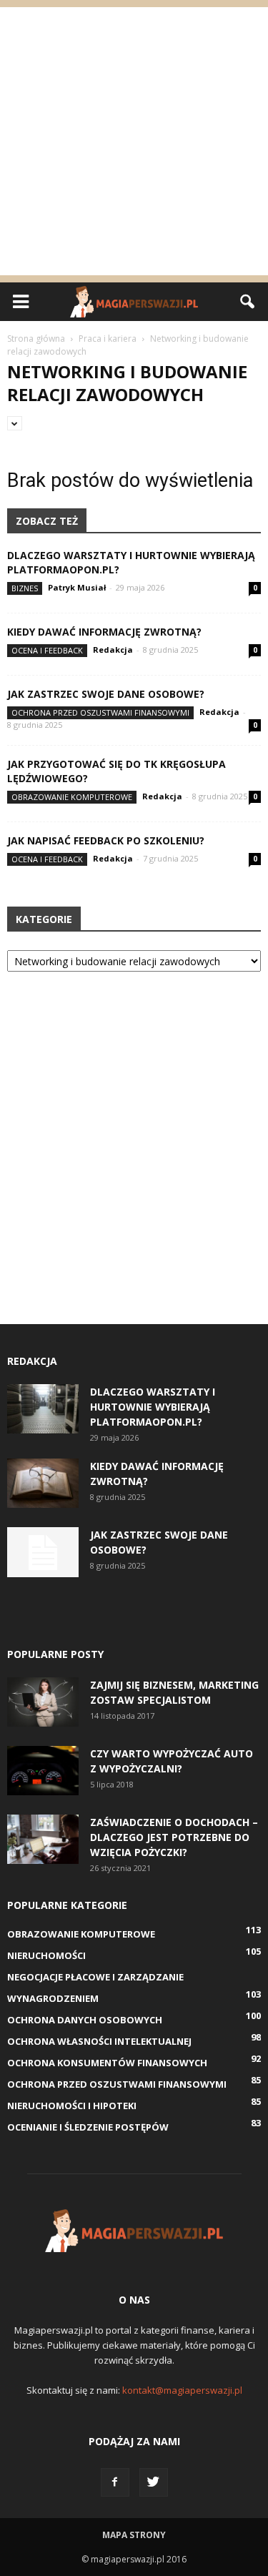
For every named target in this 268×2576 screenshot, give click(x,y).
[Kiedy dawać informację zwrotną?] (43, 1483)
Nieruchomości (46, 1955)
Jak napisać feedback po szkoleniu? (106, 840)
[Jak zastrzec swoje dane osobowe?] (43, 1552)
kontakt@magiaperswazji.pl (182, 2390)
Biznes (25, 588)
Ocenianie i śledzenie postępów (88, 2127)
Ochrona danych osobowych (85, 2020)
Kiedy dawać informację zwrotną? (104, 632)
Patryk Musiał (77, 587)
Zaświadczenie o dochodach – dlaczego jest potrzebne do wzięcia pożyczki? (174, 1837)
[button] (248, 302)
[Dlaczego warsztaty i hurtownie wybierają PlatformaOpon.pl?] (43, 1409)
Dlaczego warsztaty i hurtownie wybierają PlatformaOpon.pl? (153, 1407)
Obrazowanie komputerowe (72, 797)
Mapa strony (134, 2535)
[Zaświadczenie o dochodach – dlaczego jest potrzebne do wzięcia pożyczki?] (43, 1839)
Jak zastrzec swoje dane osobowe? (106, 694)
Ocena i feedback (47, 650)
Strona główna (36, 339)
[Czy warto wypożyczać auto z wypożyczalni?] (43, 1771)
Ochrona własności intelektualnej (99, 2041)
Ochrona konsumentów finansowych (107, 2063)
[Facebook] (115, 2482)
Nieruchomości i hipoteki (72, 2106)
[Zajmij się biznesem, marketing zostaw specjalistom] (43, 1702)
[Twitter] (154, 2482)
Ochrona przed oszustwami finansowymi (100, 712)
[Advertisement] (134, 141)
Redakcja (113, 650)
